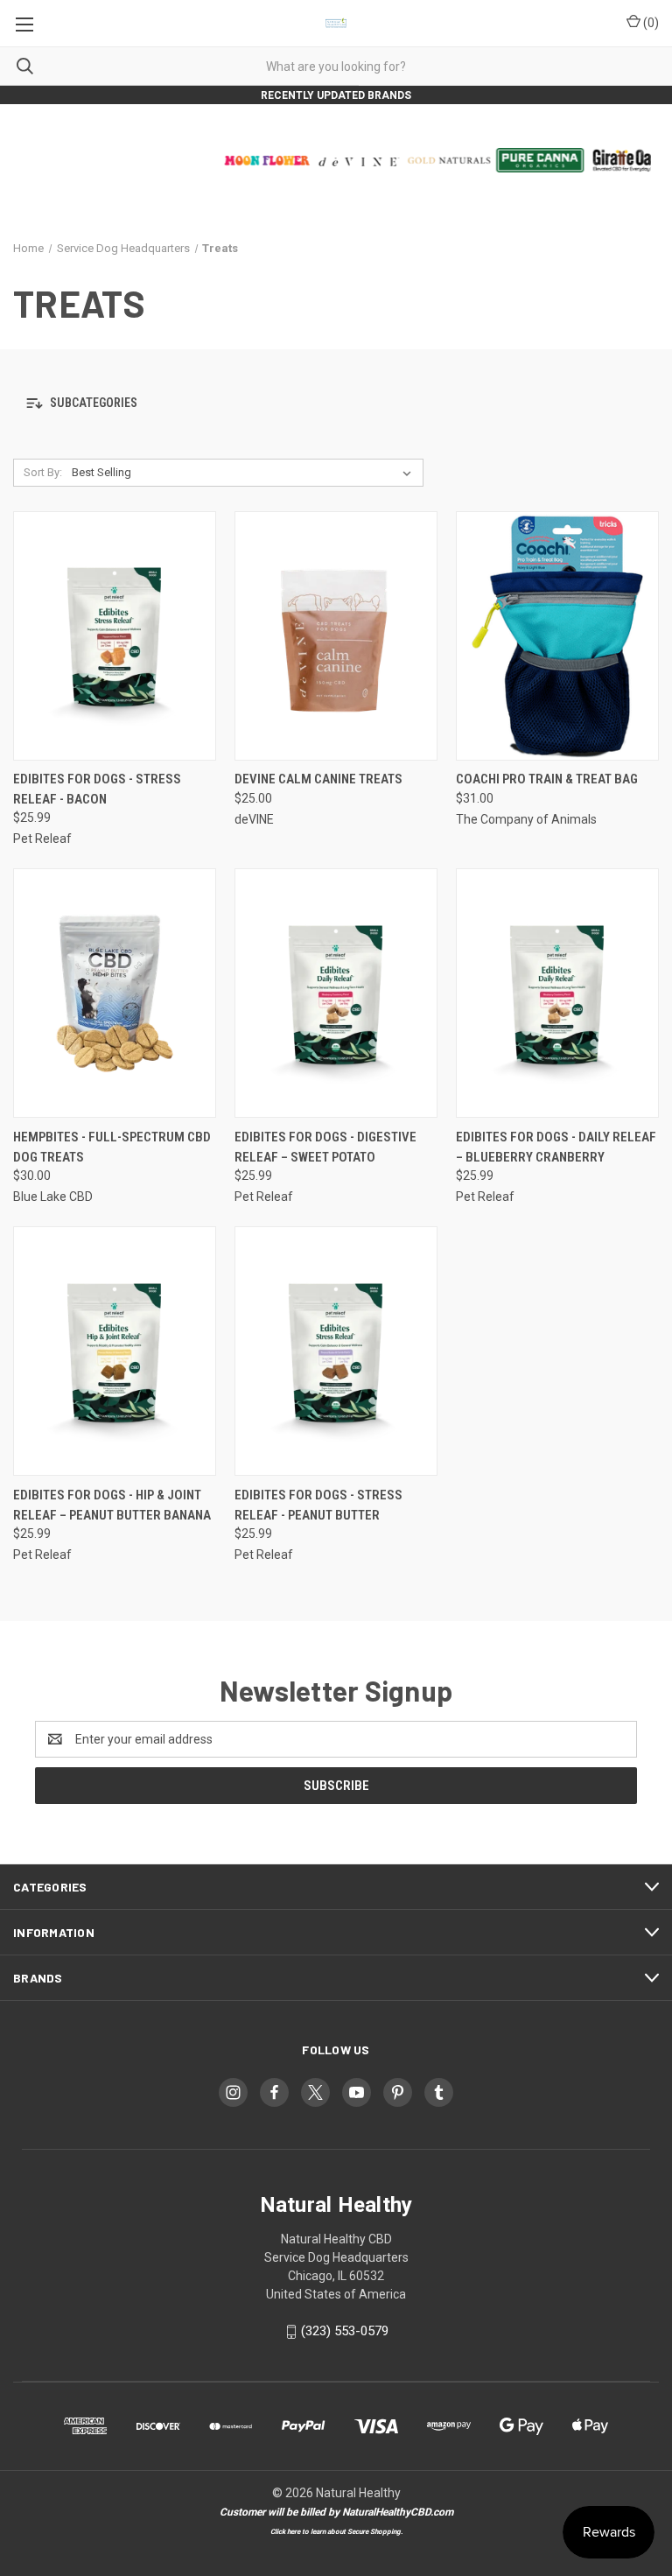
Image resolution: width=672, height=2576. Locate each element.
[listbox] (245, 473)
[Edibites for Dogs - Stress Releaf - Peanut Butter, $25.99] (336, 1351)
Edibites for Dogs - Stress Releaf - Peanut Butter (318, 1505)
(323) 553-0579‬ (345, 2331)
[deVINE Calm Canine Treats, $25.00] (336, 636)
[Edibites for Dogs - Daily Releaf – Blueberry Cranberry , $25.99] (557, 993)
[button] (336, 404)
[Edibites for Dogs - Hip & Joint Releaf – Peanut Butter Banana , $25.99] (115, 1351)
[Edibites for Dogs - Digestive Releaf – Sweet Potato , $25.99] (336, 993)
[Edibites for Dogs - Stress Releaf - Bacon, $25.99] (115, 636)
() (650, 23)
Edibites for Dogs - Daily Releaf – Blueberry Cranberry (556, 1147)
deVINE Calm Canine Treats (318, 779)
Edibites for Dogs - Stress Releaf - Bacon (97, 789)
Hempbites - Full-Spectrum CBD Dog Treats (112, 1147)
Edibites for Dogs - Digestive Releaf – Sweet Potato (325, 1147)
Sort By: (43, 472)
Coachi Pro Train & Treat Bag (547, 779)
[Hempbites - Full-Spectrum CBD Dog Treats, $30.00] (115, 993)
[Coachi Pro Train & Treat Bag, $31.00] (557, 636)
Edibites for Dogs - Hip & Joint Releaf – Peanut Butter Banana (112, 1505)
